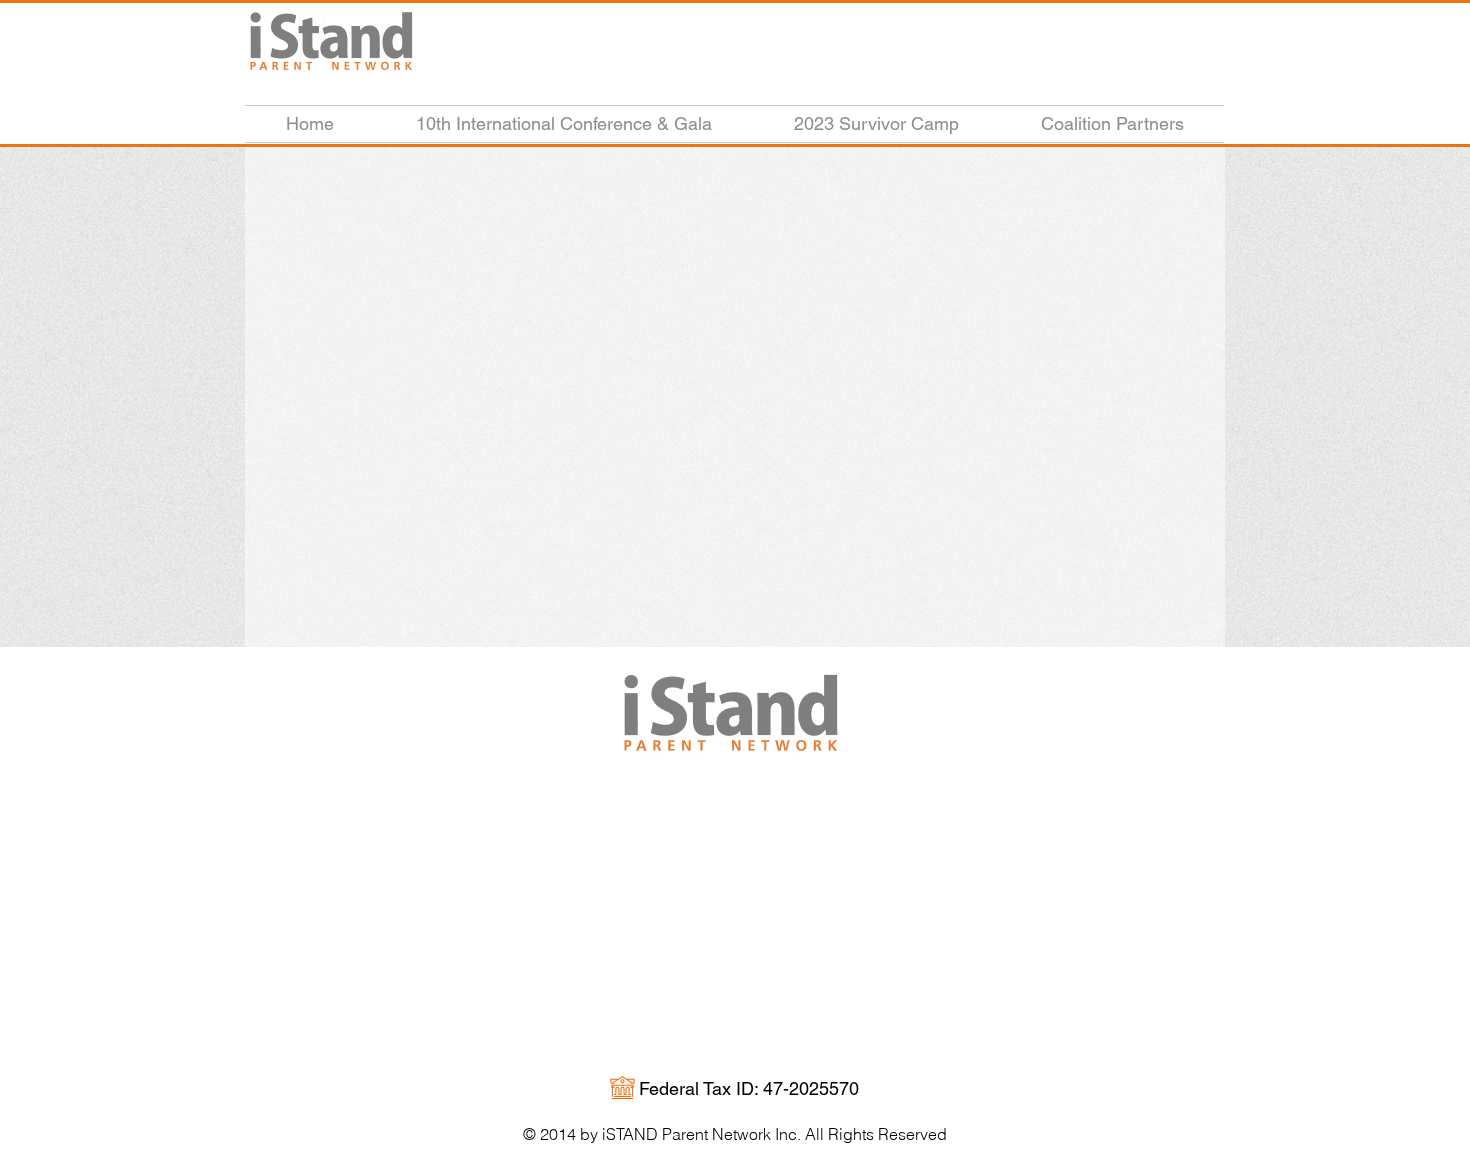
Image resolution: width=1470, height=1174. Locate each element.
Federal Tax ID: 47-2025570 (749, 1088)
